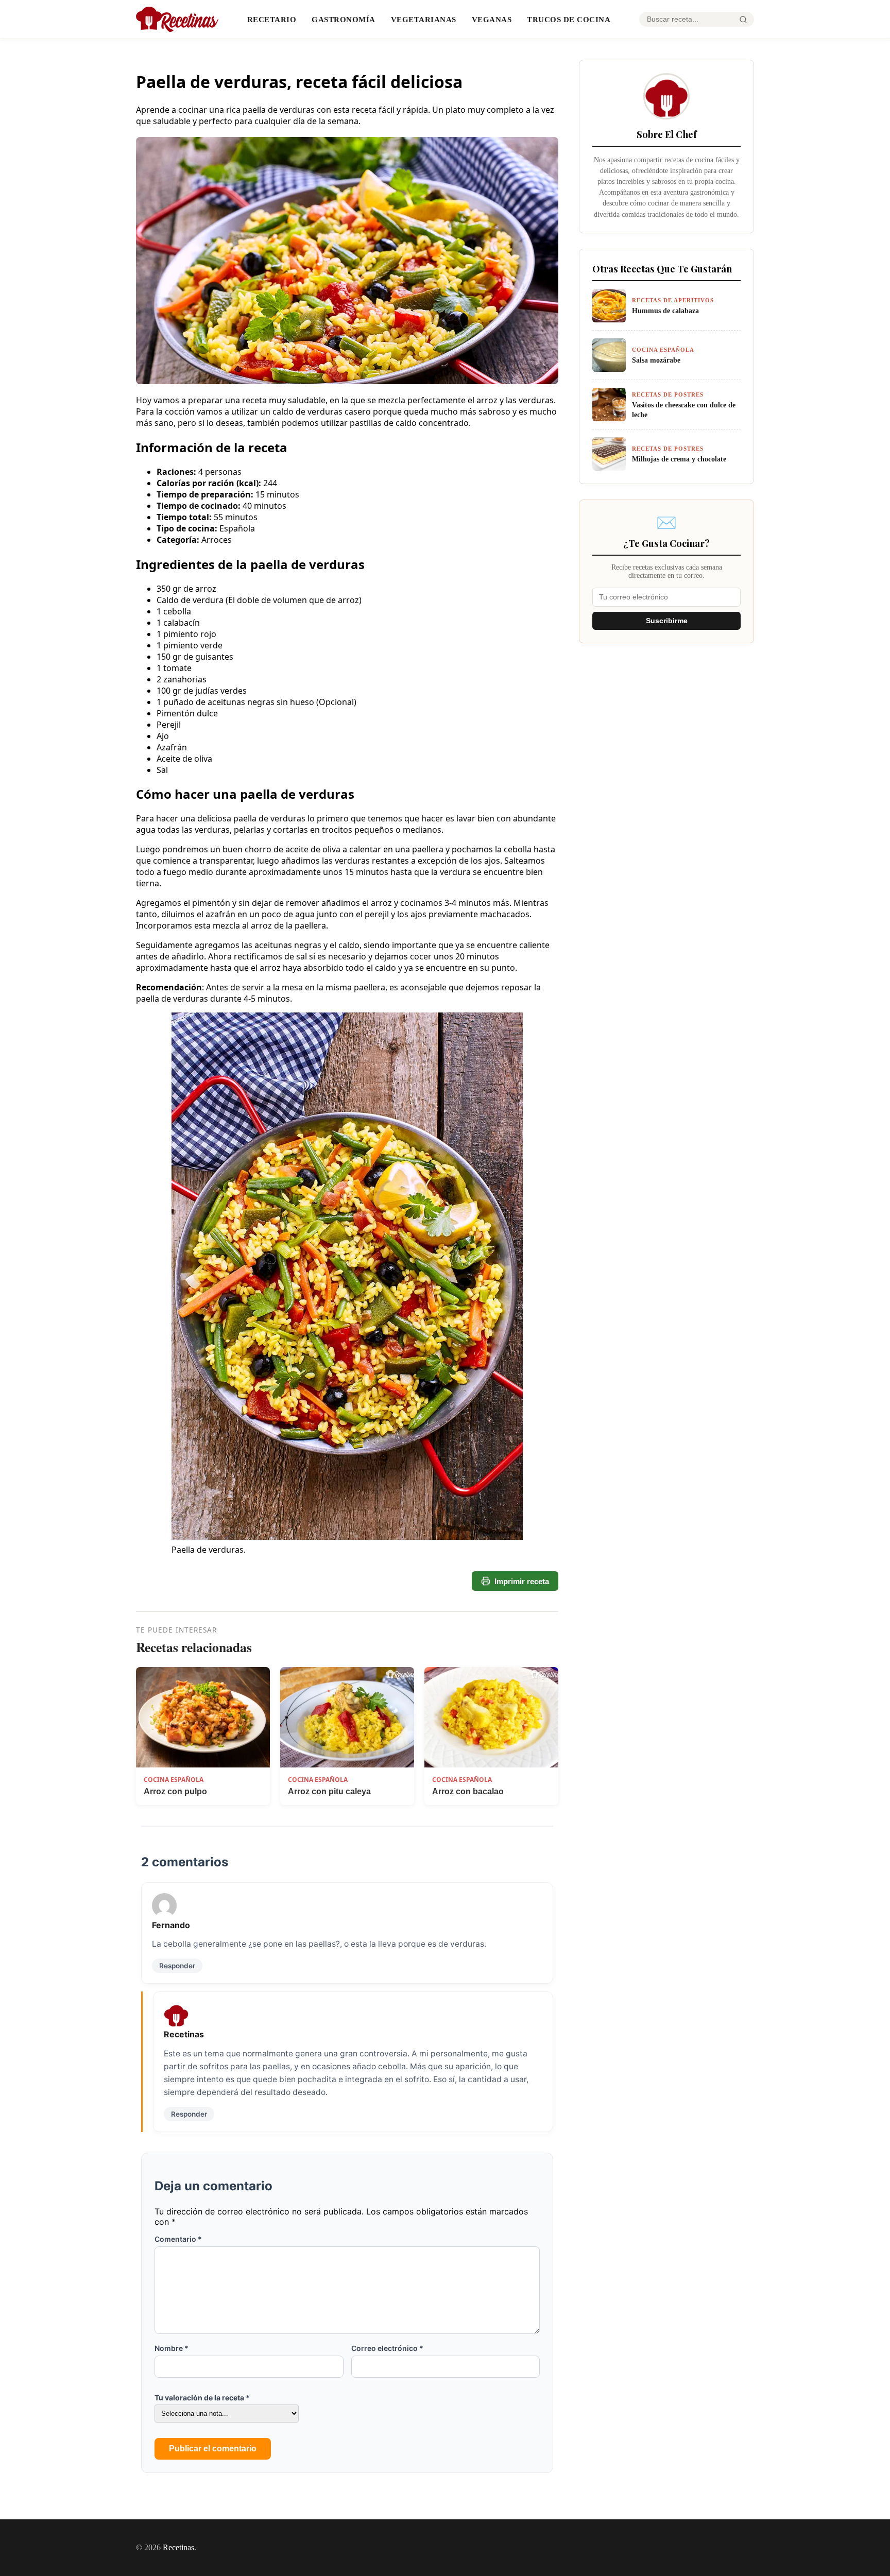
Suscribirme (667, 621)
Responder (177, 1966)
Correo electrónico (387, 2348)
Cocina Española (174, 1780)
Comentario (178, 2239)
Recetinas (178, 2547)
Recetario (272, 19)
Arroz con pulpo (175, 1791)
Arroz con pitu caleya (329, 1791)
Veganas (492, 19)
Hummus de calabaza (665, 311)
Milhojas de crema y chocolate (679, 459)
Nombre (172, 2348)
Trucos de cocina (569, 19)
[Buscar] (743, 20)
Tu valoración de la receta (202, 2398)
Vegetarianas (424, 19)
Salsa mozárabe (656, 360)
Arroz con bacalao (468, 1791)
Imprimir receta (522, 1581)
